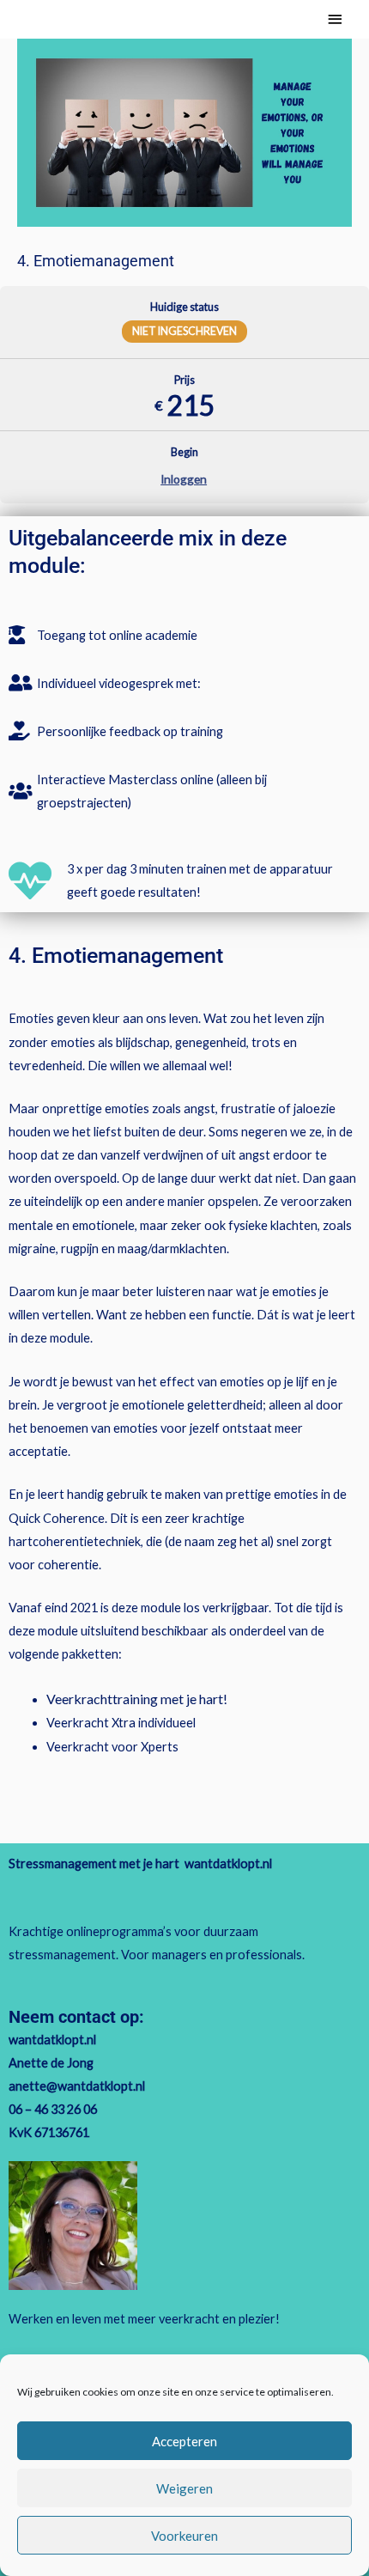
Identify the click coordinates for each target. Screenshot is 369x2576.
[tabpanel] (184, 1172)
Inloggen (184, 479)
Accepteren (184, 2441)
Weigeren (184, 2488)
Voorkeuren (184, 2536)
